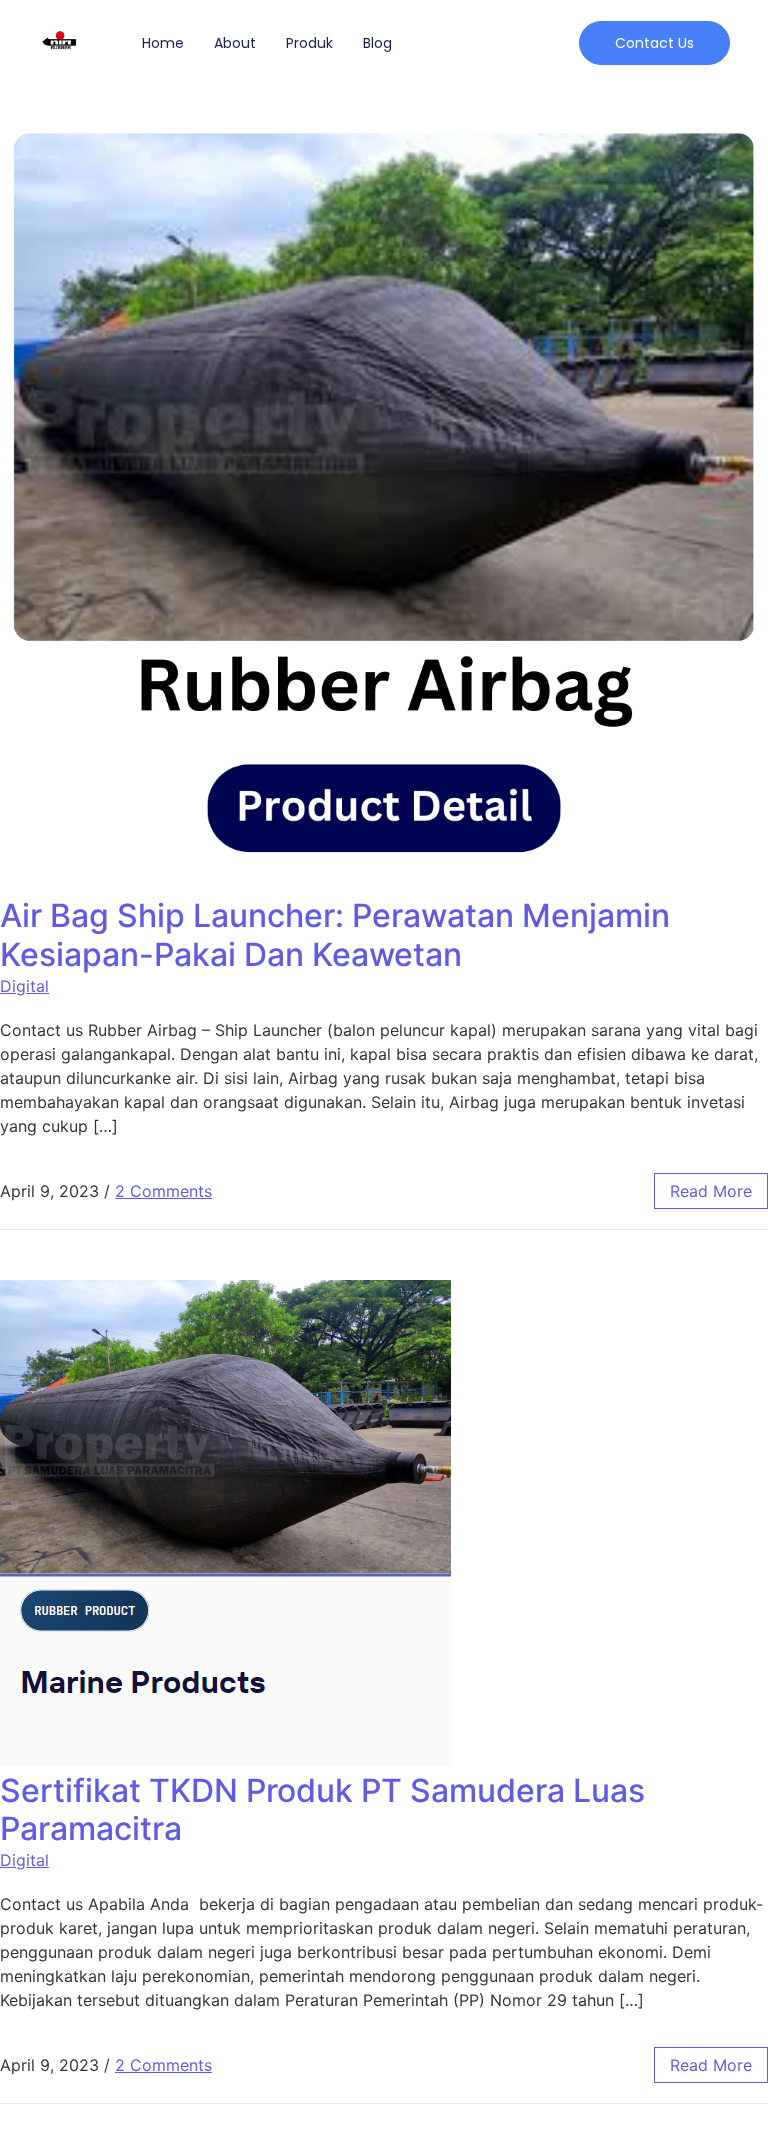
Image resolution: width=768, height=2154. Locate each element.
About (235, 43)
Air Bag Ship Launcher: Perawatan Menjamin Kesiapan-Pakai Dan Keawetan (335, 934)
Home (163, 43)
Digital (24, 986)
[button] (654, 43)
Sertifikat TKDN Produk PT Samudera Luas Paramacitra (322, 1809)
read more (711, 1191)
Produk (309, 43)
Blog (377, 43)
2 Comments (163, 1191)
